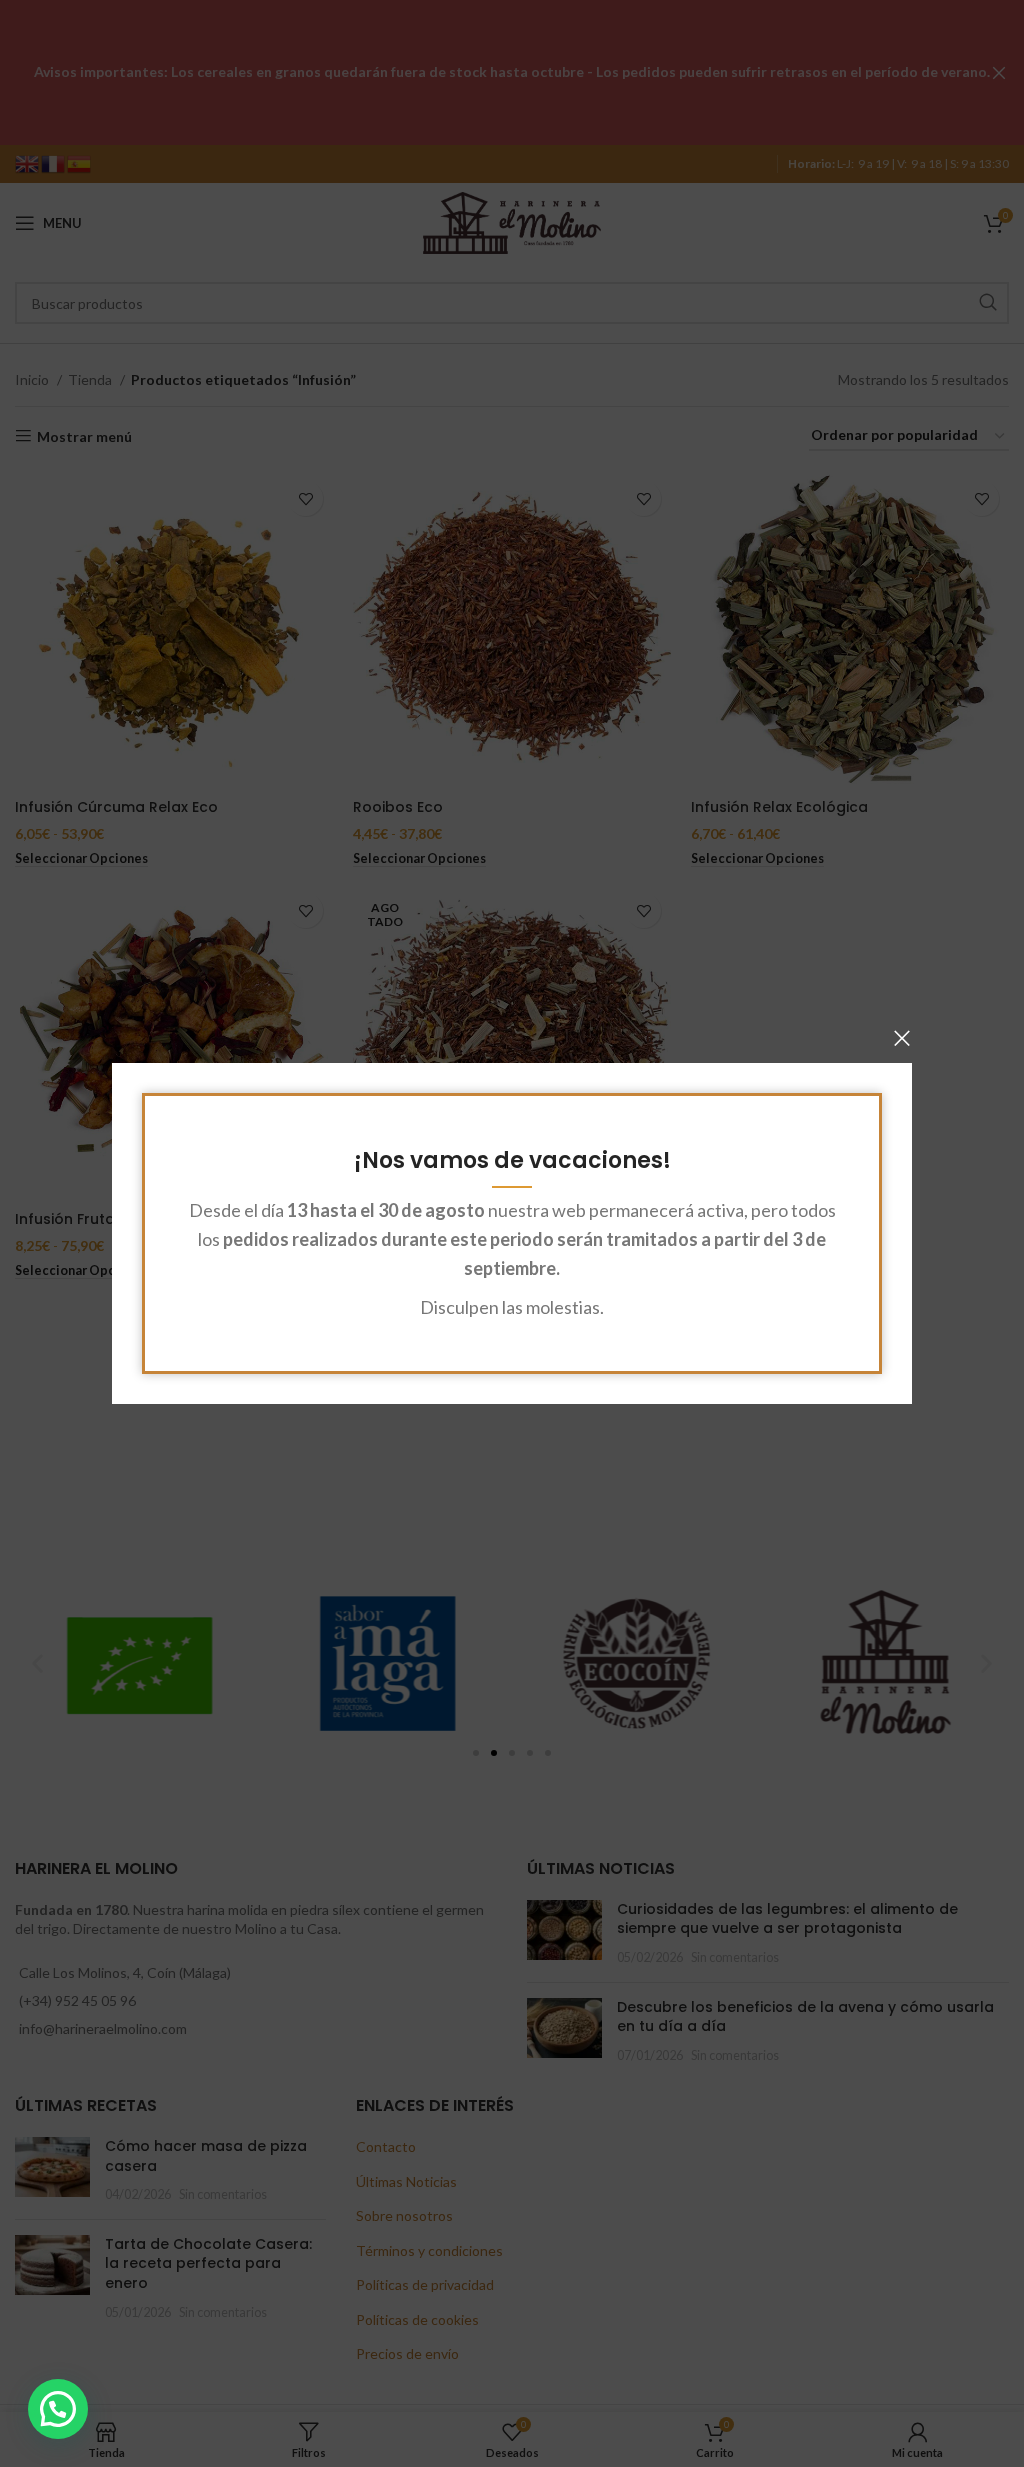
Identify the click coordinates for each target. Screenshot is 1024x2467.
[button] (58, 2409)
